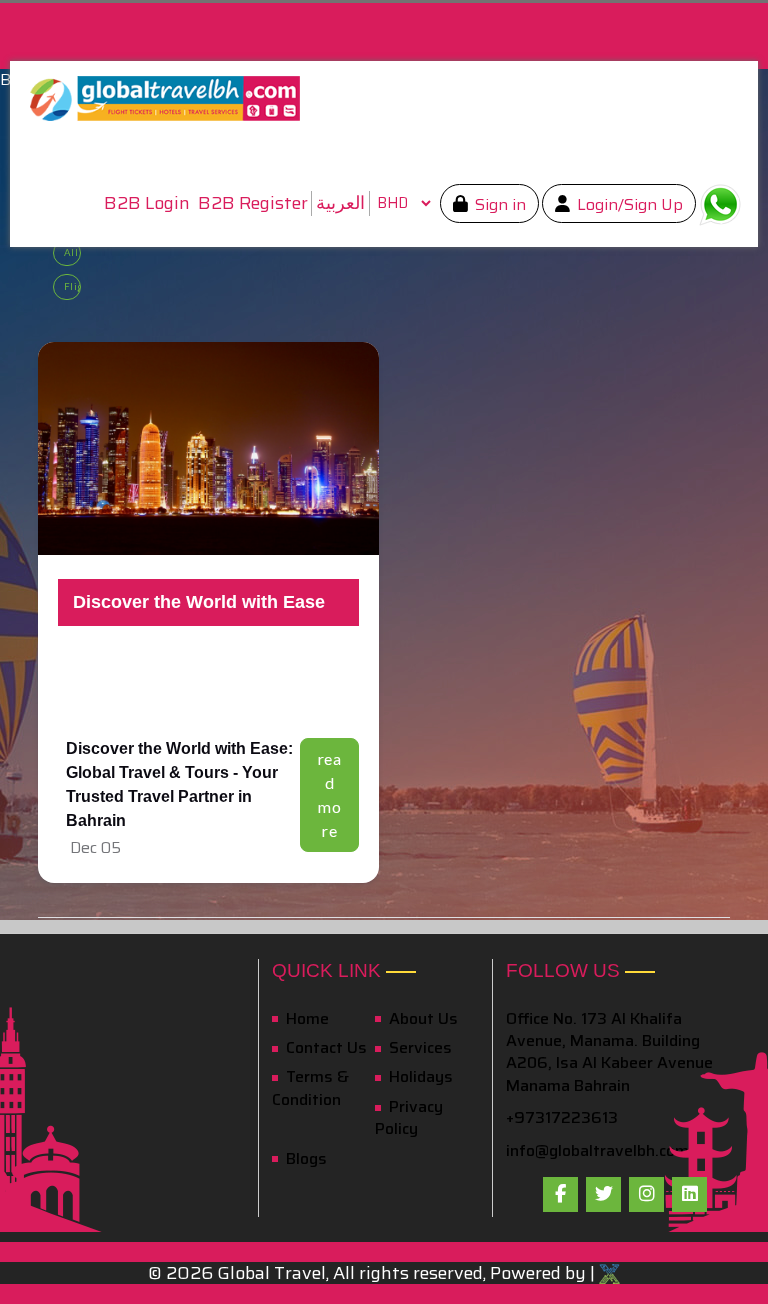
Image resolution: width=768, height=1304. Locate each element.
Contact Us (324, 1047)
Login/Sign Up (628, 204)
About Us (421, 1018)
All (71, 252)
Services (418, 1047)
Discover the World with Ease (199, 602)
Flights (72, 286)
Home (305, 1018)
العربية (340, 203)
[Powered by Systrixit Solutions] (609, 1273)
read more (330, 794)
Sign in (498, 204)
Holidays (419, 1076)
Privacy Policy (409, 1117)
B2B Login (147, 203)
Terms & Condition (310, 1087)
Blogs (304, 1158)
